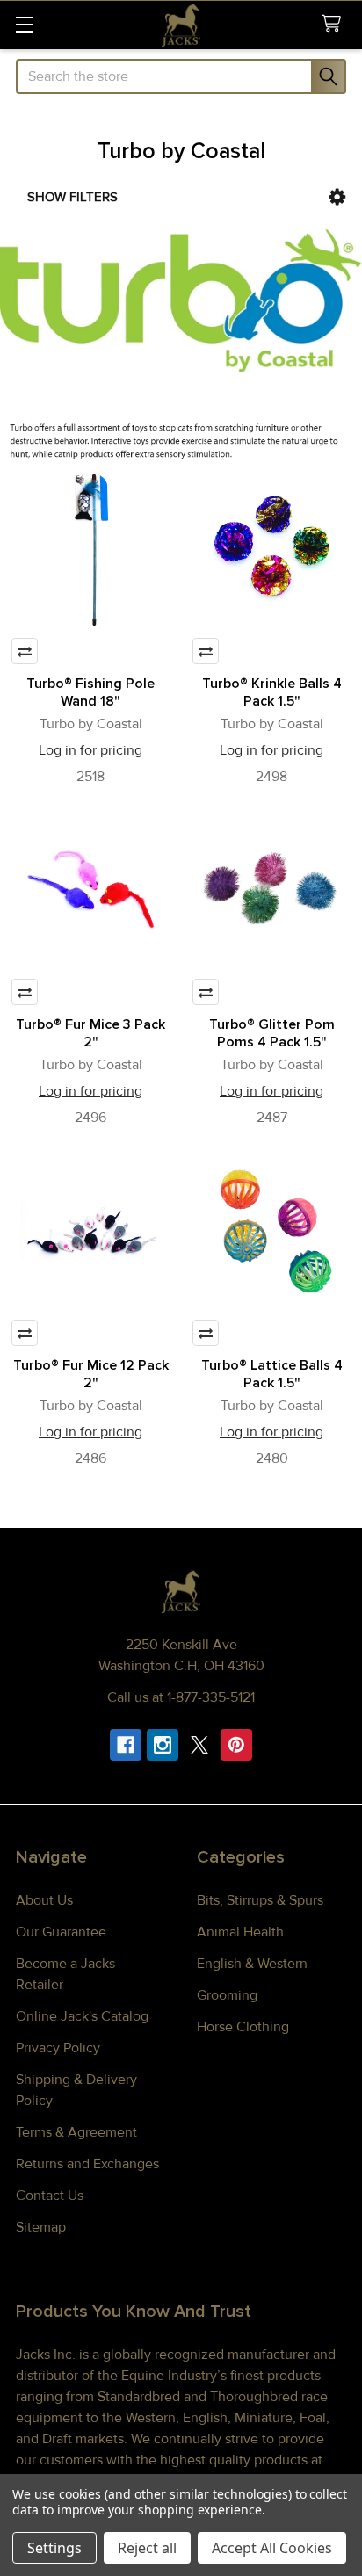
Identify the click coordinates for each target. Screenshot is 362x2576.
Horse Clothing (243, 2027)
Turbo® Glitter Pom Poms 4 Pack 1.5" (272, 1033)
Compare (25, 651)
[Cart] (335, 24)
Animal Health (240, 1932)
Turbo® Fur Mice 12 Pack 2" (91, 1374)
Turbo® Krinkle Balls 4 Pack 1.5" (272, 692)
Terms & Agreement (76, 2132)
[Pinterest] (236, 1745)
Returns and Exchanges (87, 2164)
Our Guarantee (61, 1932)
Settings (54, 2548)
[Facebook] (126, 1745)
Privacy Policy (58, 2048)
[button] (337, 197)
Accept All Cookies (272, 2548)
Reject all (147, 2548)
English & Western (252, 1964)
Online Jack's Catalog (82, 2016)
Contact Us (50, 2196)
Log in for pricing (90, 750)
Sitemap (41, 2227)
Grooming (227, 1995)
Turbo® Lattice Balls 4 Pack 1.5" (272, 1374)
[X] (199, 1745)
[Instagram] (163, 1745)
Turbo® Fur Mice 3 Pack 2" (90, 1033)
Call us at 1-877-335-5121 (181, 1697)
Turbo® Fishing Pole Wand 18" (90, 692)
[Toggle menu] (24, 24)
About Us (44, 1900)
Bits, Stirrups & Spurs (260, 1900)
